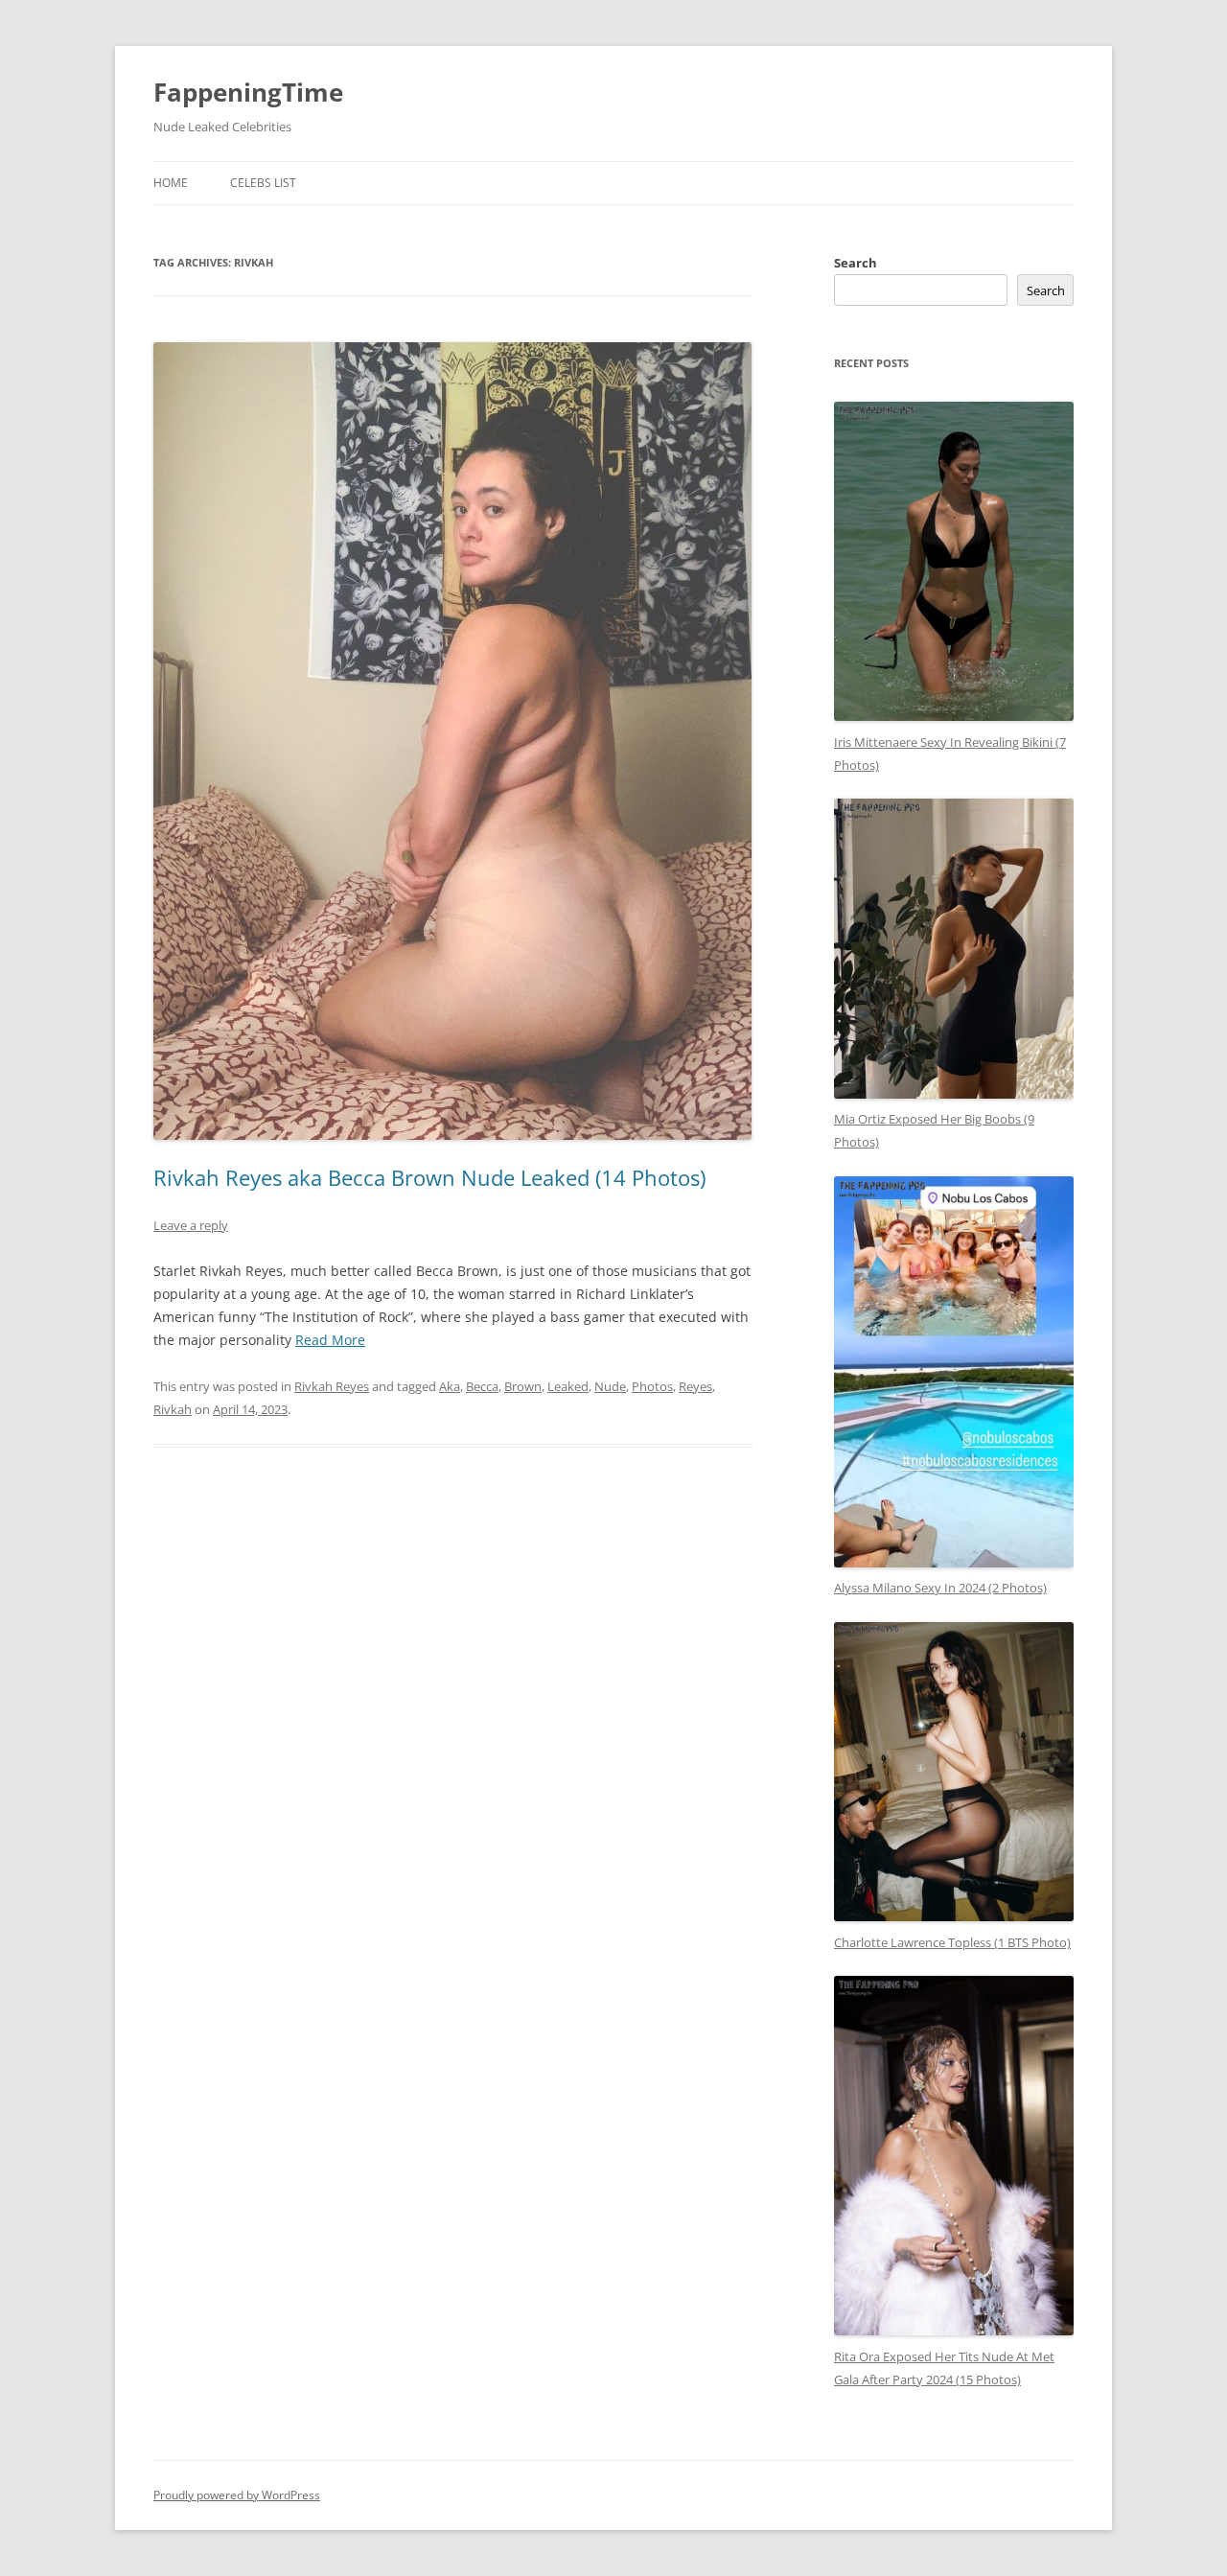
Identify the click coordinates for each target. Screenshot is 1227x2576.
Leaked (568, 1386)
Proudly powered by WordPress (237, 2495)
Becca (482, 1386)
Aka (450, 1386)
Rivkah (173, 1409)
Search (856, 263)
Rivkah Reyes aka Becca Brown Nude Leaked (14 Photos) (429, 1177)
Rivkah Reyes (332, 1386)
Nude (610, 1386)
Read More (330, 1340)
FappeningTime (248, 92)
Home (171, 183)
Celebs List (263, 183)
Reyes (695, 1386)
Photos (652, 1386)
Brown (523, 1386)
